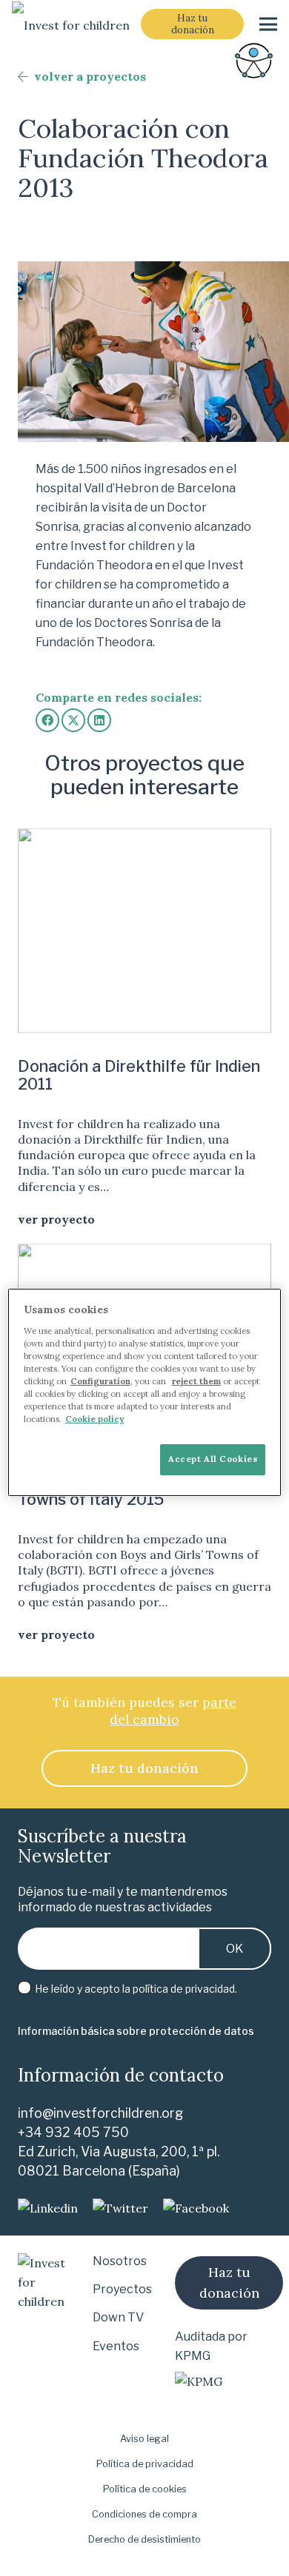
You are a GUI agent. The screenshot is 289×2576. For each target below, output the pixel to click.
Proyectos (122, 2289)
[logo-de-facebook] (196, 2208)
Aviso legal (144, 2439)
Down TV (118, 2317)
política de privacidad (184, 1989)
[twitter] (120, 2208)
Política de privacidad (145, 2464)
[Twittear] (73, 720)
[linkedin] (48, 2208)
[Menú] (268, 24)
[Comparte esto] (47, 720)
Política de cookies (145, 2489)
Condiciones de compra (144, 2514)
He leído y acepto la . (135, 1989)
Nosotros (120, 2261)
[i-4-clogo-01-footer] (71, 24)
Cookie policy (94, 1419)
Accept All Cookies (213, 1459)
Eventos (116, 2346)
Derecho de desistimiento (144, 2539)
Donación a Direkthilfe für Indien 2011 (139, 1075)
